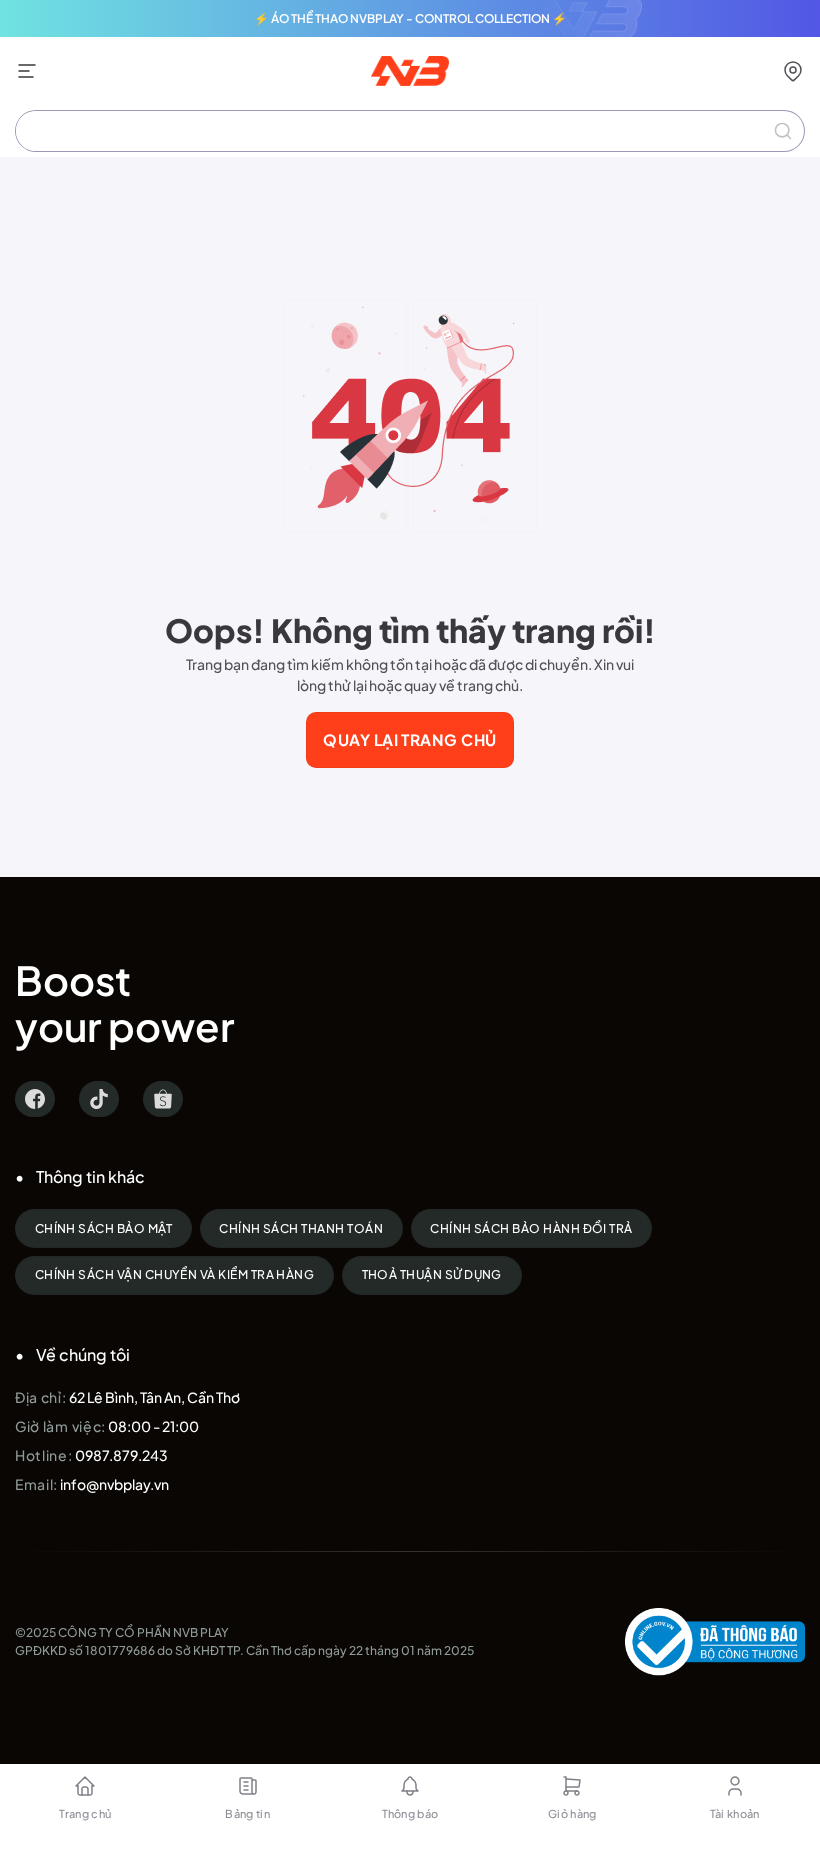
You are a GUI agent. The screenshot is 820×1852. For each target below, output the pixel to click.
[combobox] (410, 131)
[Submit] (782, 131)
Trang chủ (85, 1813)
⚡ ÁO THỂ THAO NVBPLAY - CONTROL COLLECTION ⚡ (410, 18)
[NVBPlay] (410, 71)
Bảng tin (247, 1813)
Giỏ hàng (572, 1813)
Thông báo (410, 1813)
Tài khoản (735, 1813)
